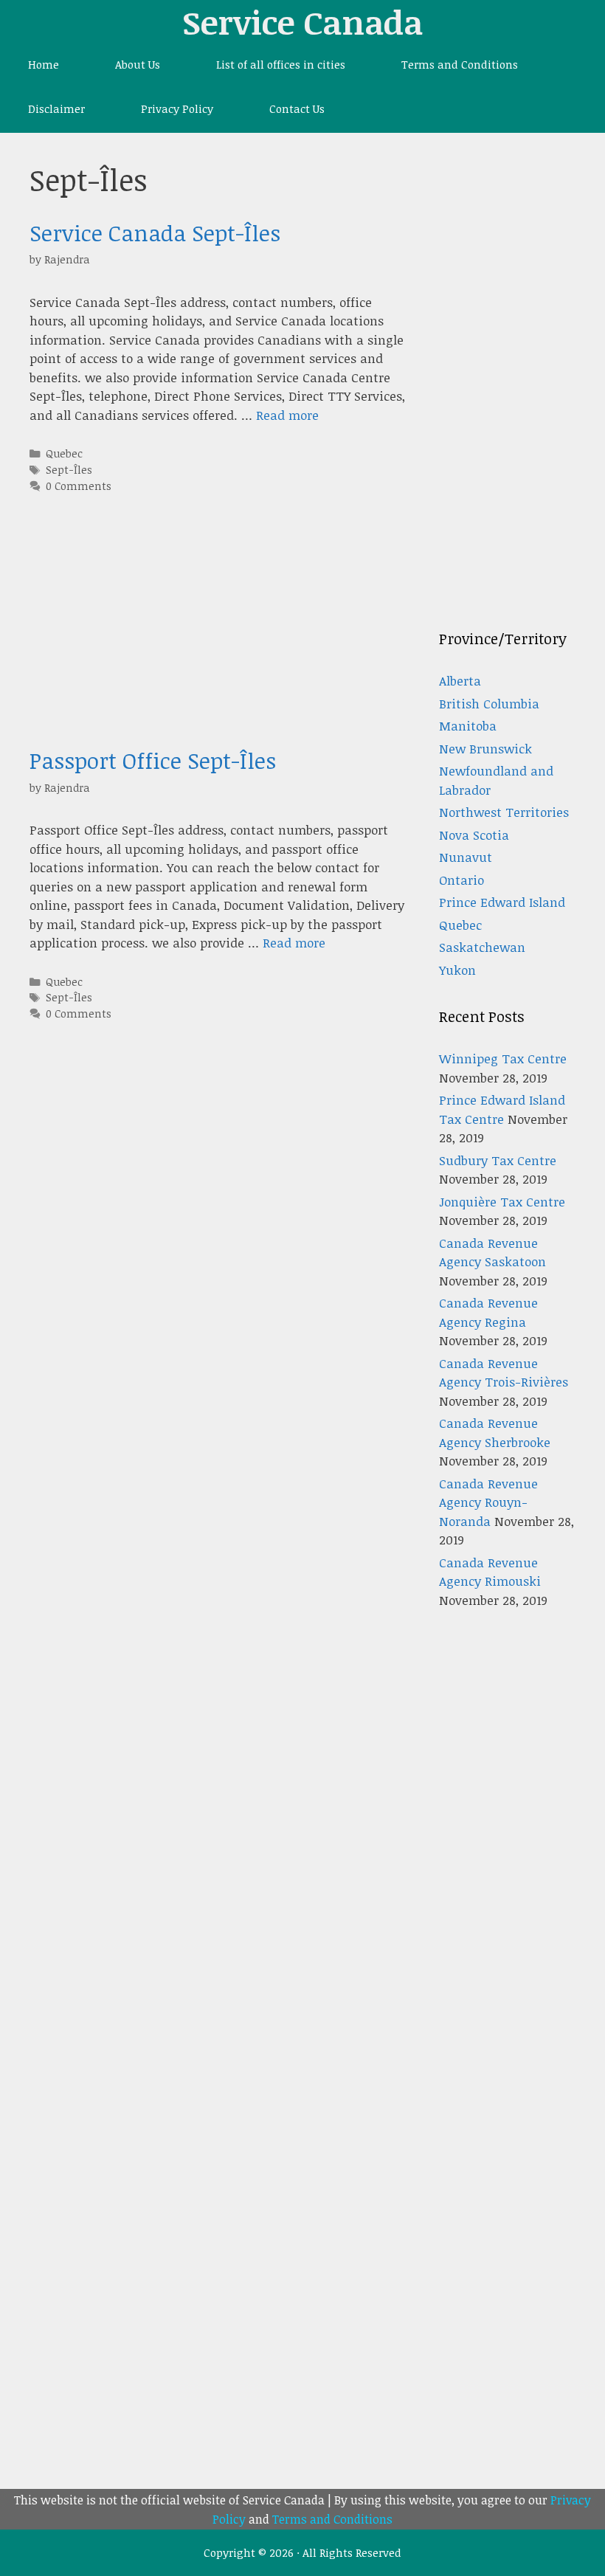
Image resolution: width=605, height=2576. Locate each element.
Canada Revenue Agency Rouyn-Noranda (488, 1502)
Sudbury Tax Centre (498, 1160)
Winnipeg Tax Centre (503, 1059)
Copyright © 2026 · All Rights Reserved (302, 2552)
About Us (138, 64)
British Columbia (489, 704)
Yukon (457, 970)
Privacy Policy (177, 108)
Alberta (460, 681)
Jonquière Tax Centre (502, 1202)
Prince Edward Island (502, 902)
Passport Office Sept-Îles (153, 760)
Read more (287, 415)
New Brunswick (485, 749)
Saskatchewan (482, 947)
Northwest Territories (504, 812)
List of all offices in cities (281, 64)
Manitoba (468, 726)
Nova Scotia (474, 835)
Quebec (64, 453)
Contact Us (297, 108)
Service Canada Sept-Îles (155, 233)
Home (44, 64)
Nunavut (466, 857)
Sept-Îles (69, 469)
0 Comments (79, 486)
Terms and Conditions (460, 64)
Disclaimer (56, 108)
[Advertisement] (219, 644)
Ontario (461, 880)
